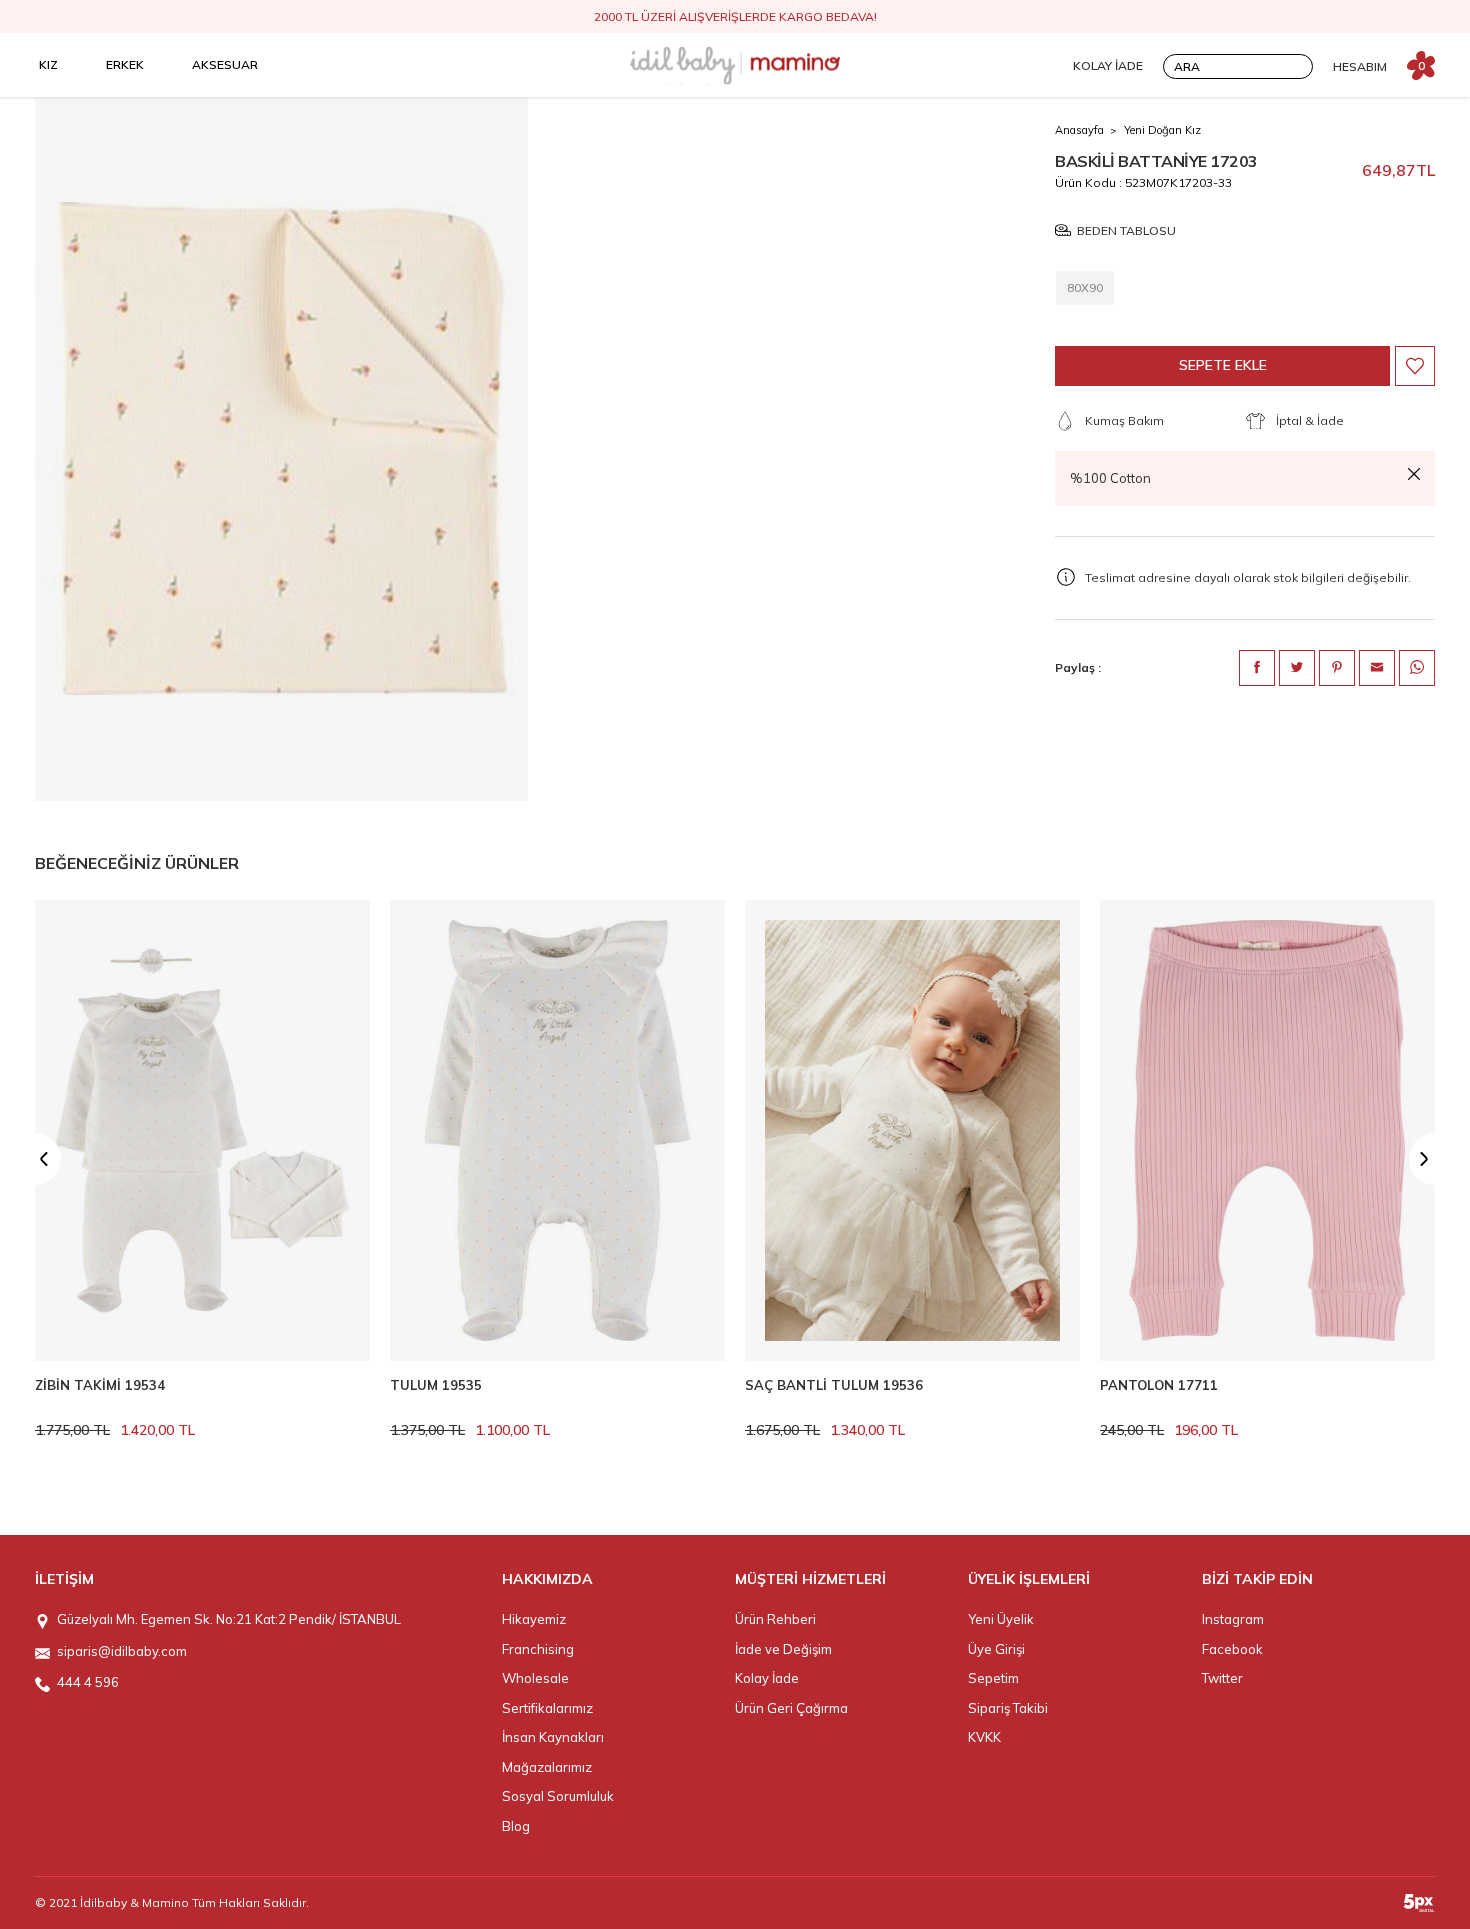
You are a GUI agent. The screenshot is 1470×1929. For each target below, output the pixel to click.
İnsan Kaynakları (553, 1737)
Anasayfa (1079, 130)
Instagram (1233, 1619)
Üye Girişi (996, 1649)
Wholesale (535, 1678)
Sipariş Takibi (1008, 1708)
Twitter (1222, 1678)
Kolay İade (767, 1678)
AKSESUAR (225, 64)
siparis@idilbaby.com (122, 1651)
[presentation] (35, 1159)
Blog (516, 1826)
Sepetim (993, 1678)
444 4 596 (88, 1682)
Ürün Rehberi (775, 1619)
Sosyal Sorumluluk (558, 1796)
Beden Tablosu (1126, 230)
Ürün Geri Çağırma (791, 1708)
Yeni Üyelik (1001, 1619)
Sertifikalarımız (547, 1708)
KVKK (984, 1737)
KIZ (48, 64)
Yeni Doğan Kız (1162, 130)
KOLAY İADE (1108, 65)
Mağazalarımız (547, 1767)
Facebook (1232, 1649)
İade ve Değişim (783, 1649)
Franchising (538, 1649)
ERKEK (125, 64)
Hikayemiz (534, 1619)
